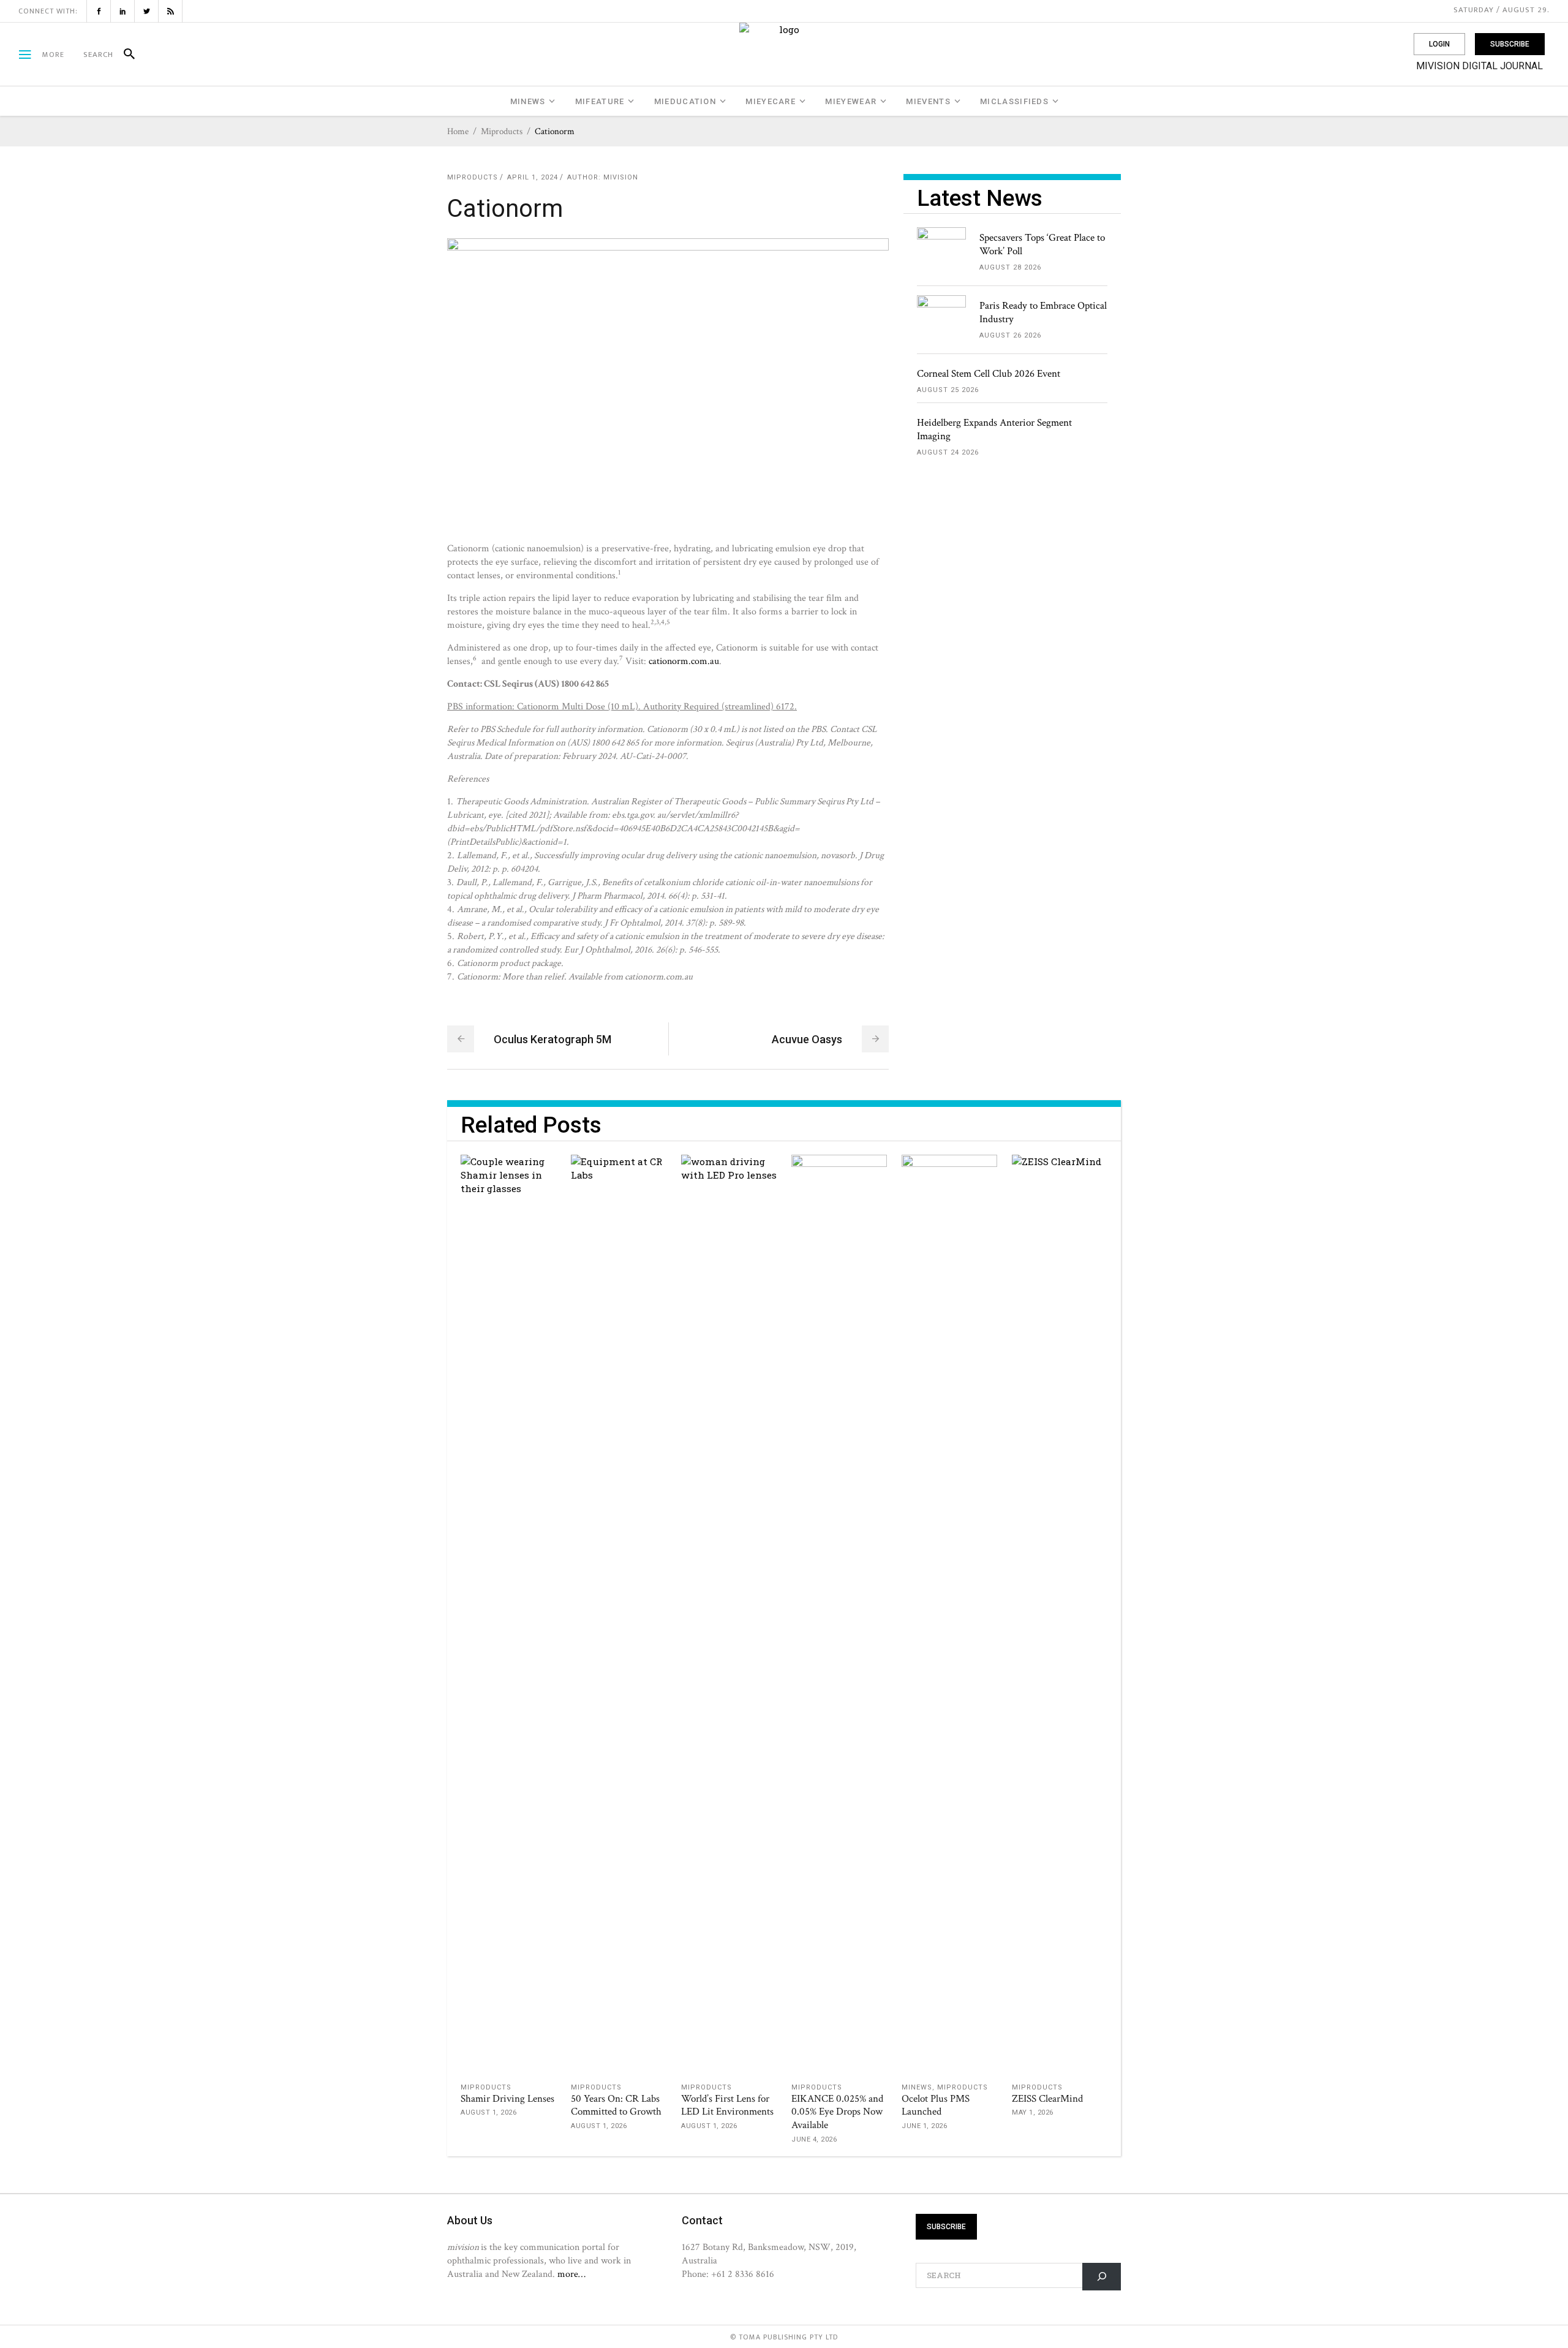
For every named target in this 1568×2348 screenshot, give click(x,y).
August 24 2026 (948, 452)
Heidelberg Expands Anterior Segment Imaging (994, 429)
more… (571, 2274)
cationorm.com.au (684, 661)
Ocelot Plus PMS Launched (936, 2105)
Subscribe (1510, 44)
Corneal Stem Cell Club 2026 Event (989, 374)
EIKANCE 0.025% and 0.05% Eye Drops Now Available (837, 2112)
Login (1439, 44)
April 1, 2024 (533, 177)
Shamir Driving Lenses (507, 2099)
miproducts (502, 131)
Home (458, 131)
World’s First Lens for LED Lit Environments (727, 2105)
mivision (621, 177)
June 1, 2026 (924, 2126)
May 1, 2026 (1033, 2112)
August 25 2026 (948, 390)
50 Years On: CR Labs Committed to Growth (616, 2105)
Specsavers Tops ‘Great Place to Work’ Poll (1042, 244)
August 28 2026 (1010, 267)
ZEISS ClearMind (1047, 2099)
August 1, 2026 (488, 2112)
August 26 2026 (1010, 335)
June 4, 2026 (814, 2139)
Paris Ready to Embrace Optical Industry (1043, 312)
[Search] (124, 55)
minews (917, 2087)
